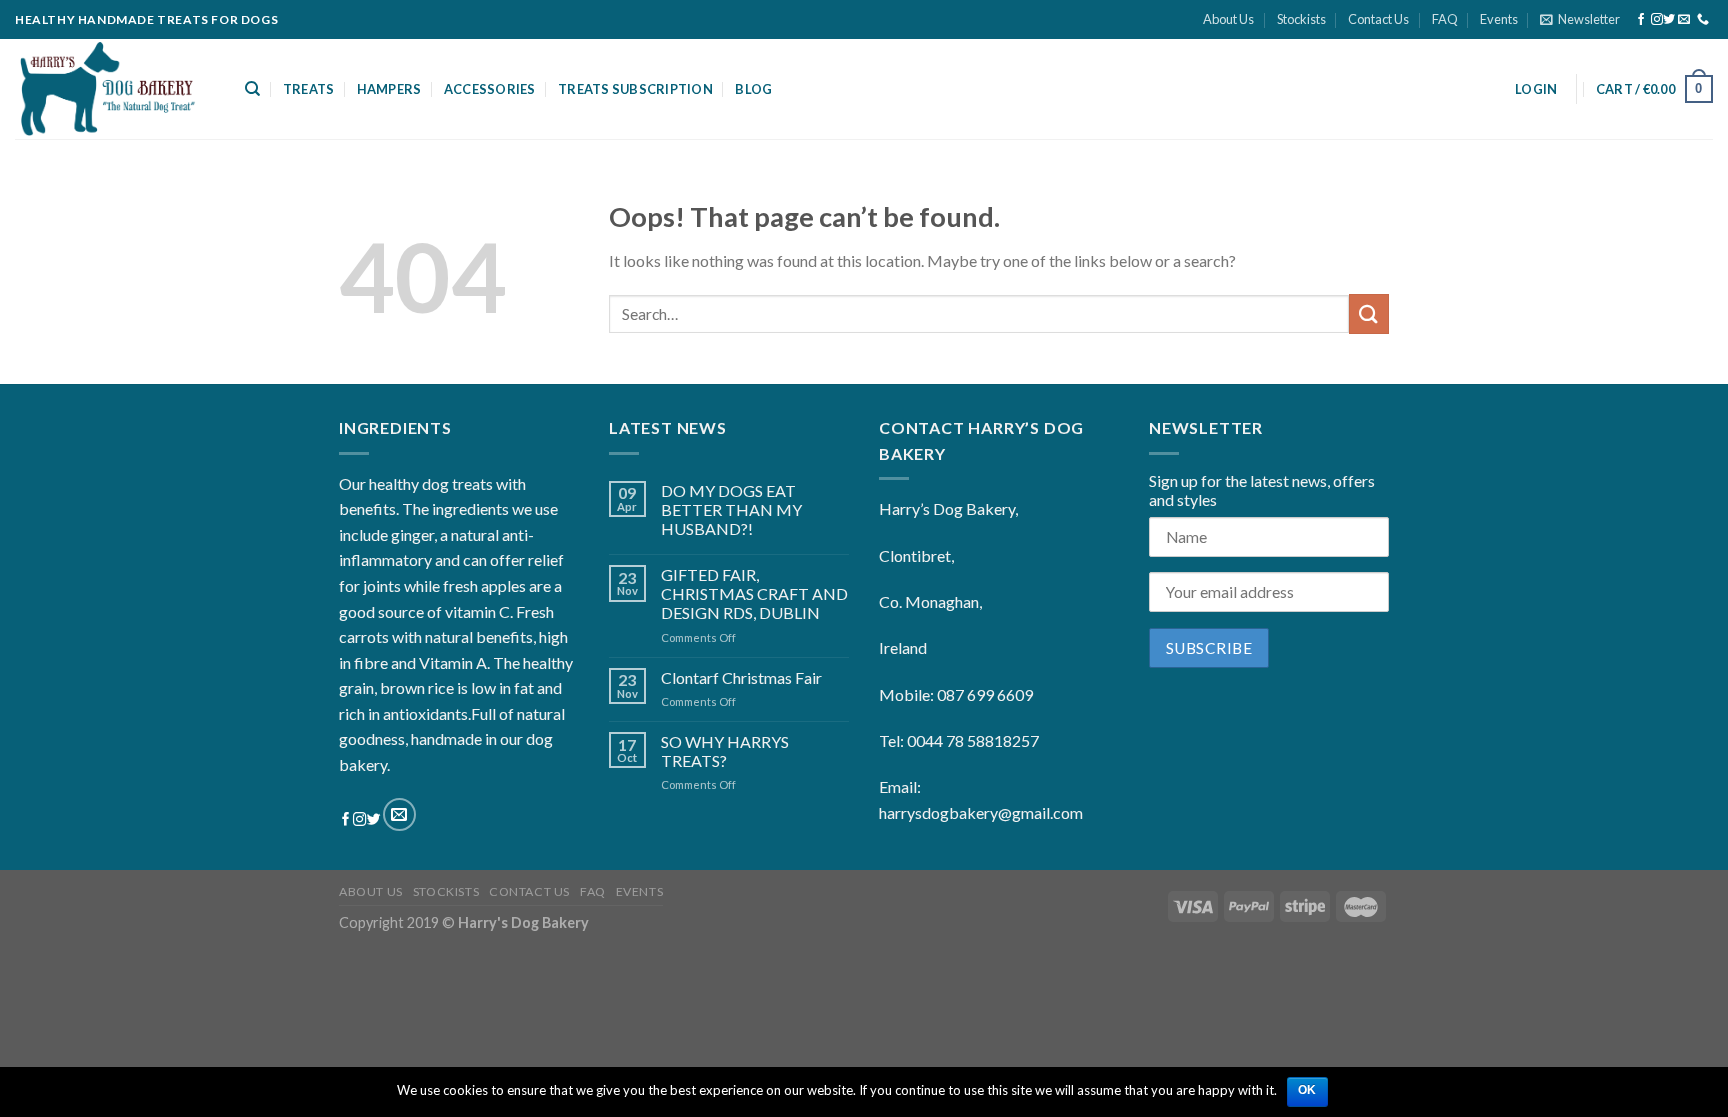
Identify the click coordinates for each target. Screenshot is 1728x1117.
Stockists (1301, 19)
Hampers (389, 89)
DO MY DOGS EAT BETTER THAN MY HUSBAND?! (731, 509)
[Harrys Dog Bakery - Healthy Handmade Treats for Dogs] (115, 89)
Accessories (490, 89)
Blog (753, 89)
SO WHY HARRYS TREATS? (725, 751)
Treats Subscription (635, 89)
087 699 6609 (985, 694)
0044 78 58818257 (973, 740)
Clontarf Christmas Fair (741, 677)
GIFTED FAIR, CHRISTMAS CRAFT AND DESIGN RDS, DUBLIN (754, 593)
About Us (1228, 19)
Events (1499, 19)
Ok (1307, 1090)
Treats (309, 89)
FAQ (1445, 19)
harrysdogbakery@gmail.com (981, 812)
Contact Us (1378, 19)
